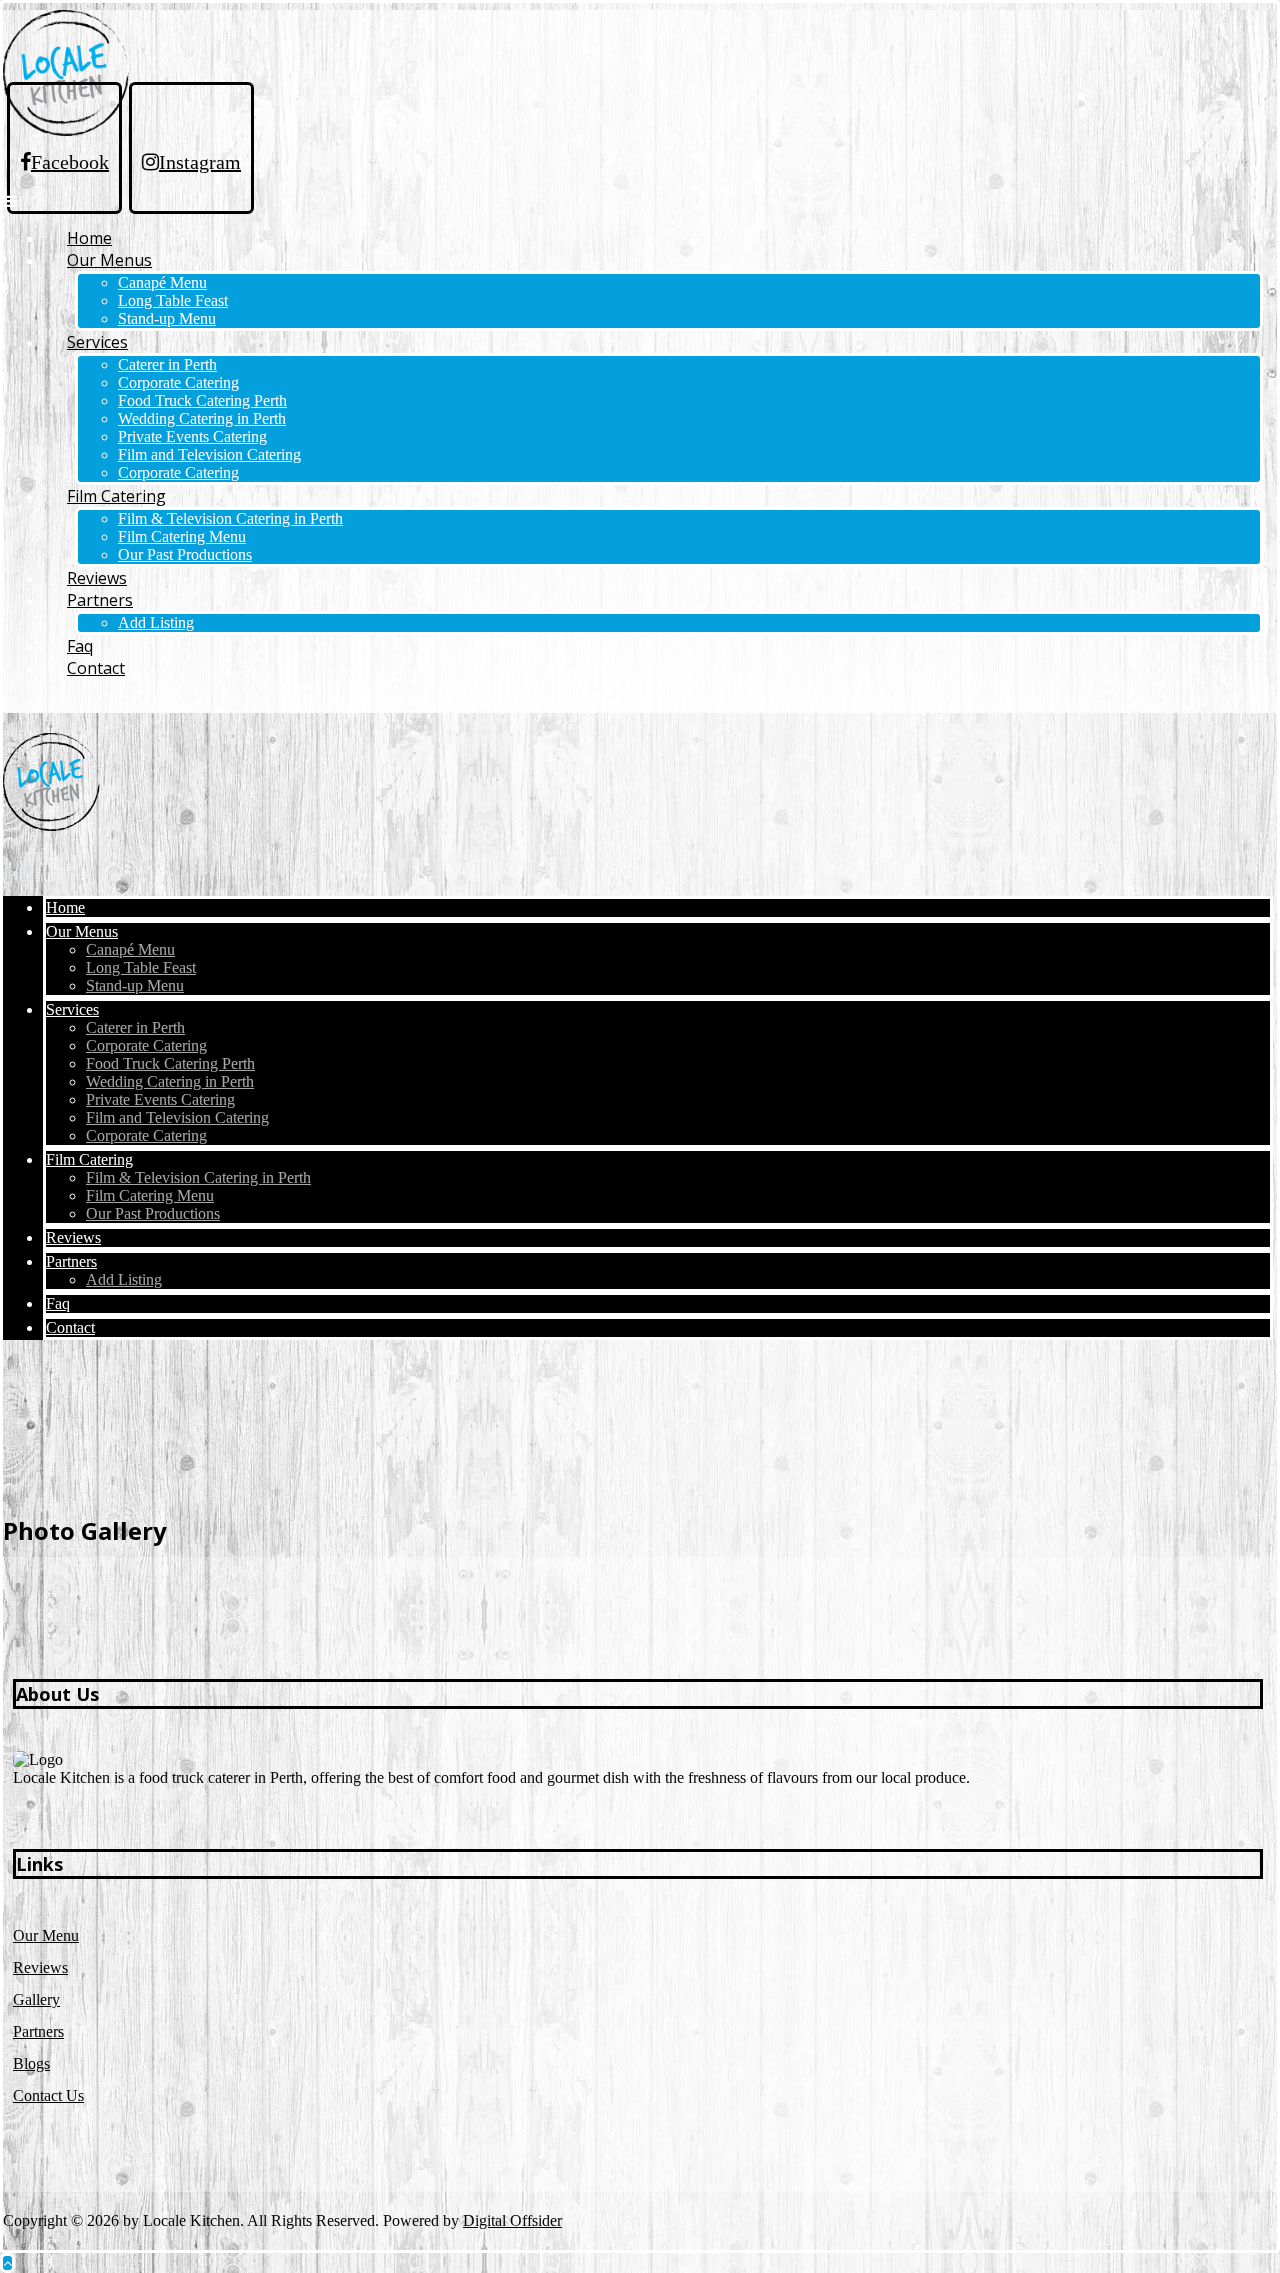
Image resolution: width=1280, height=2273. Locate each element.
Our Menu (46, 1935)
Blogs (31, 2063)
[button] (10, 201)
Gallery (36, 1999)
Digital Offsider (512, 2220)
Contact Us (48, 2095)
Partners (38, 2031)
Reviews (40, 1967)
